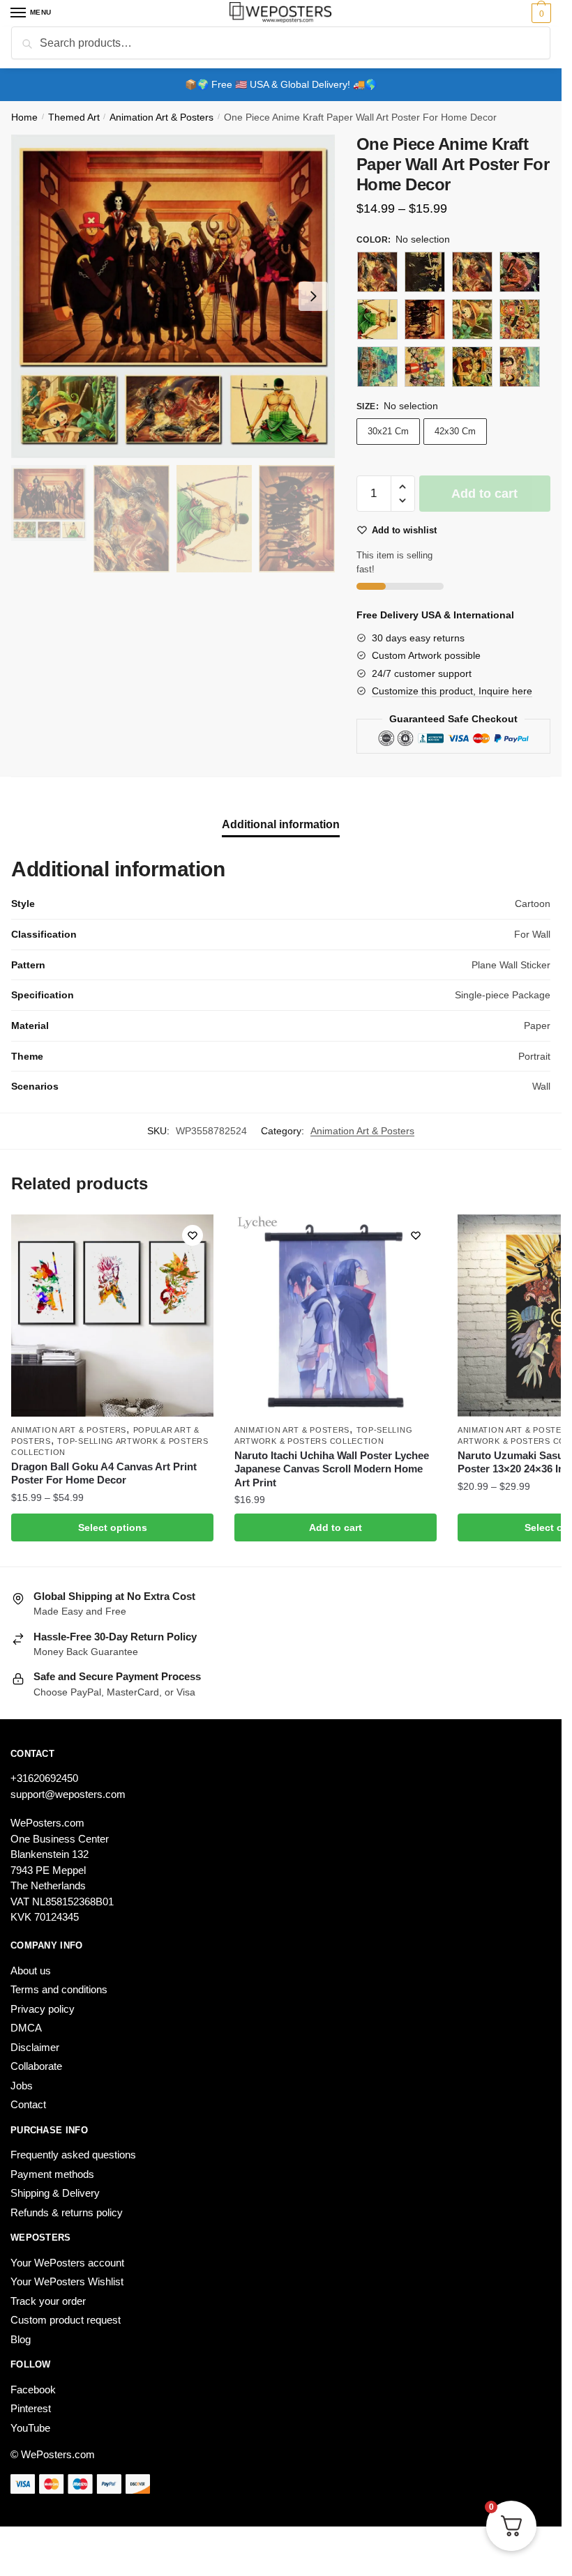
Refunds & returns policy (67, 2212)
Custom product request (66, 2320)
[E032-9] (520, 367)
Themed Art (74, 117)
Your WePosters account (67, 2263)
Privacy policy (43, 2009)
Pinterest (31, 2408)
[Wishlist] (193, 1235)
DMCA (26, 2028)
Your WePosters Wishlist (67, 2281)
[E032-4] (472, 319)
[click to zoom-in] (173, 296)
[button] (403, 487)
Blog (21, 2339)
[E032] (377, 272)
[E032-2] (377, 319)
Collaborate (36, 2066)
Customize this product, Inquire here (452, 691)
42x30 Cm (455, 431)
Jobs (22, 2086)
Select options (113, 1527)
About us (31, 1971)
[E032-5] (520, 319)
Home (24, 117)
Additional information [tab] (281, 824)
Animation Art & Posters (161, 117)
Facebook (33, 2390)
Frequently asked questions (73, 2155)
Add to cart (484, 494)
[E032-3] (425, 319)
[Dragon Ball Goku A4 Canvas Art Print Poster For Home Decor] (112, 1316)
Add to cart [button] (336, 1527)
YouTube (30, 2428)
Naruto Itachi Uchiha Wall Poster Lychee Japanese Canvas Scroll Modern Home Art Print (332, 1469)
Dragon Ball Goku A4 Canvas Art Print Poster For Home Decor (104, 1473)
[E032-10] (425, 272)
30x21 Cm (388, 431)
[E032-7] (425, 367)
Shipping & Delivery (55, 2193)
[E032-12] (520, 272)
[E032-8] (472, 367)
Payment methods (52, 2174)
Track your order (48, 2301)
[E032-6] (377, 367)
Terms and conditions (59, 1989)
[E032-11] (472, 272)
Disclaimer (35, 2047)
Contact (28, 2104)
